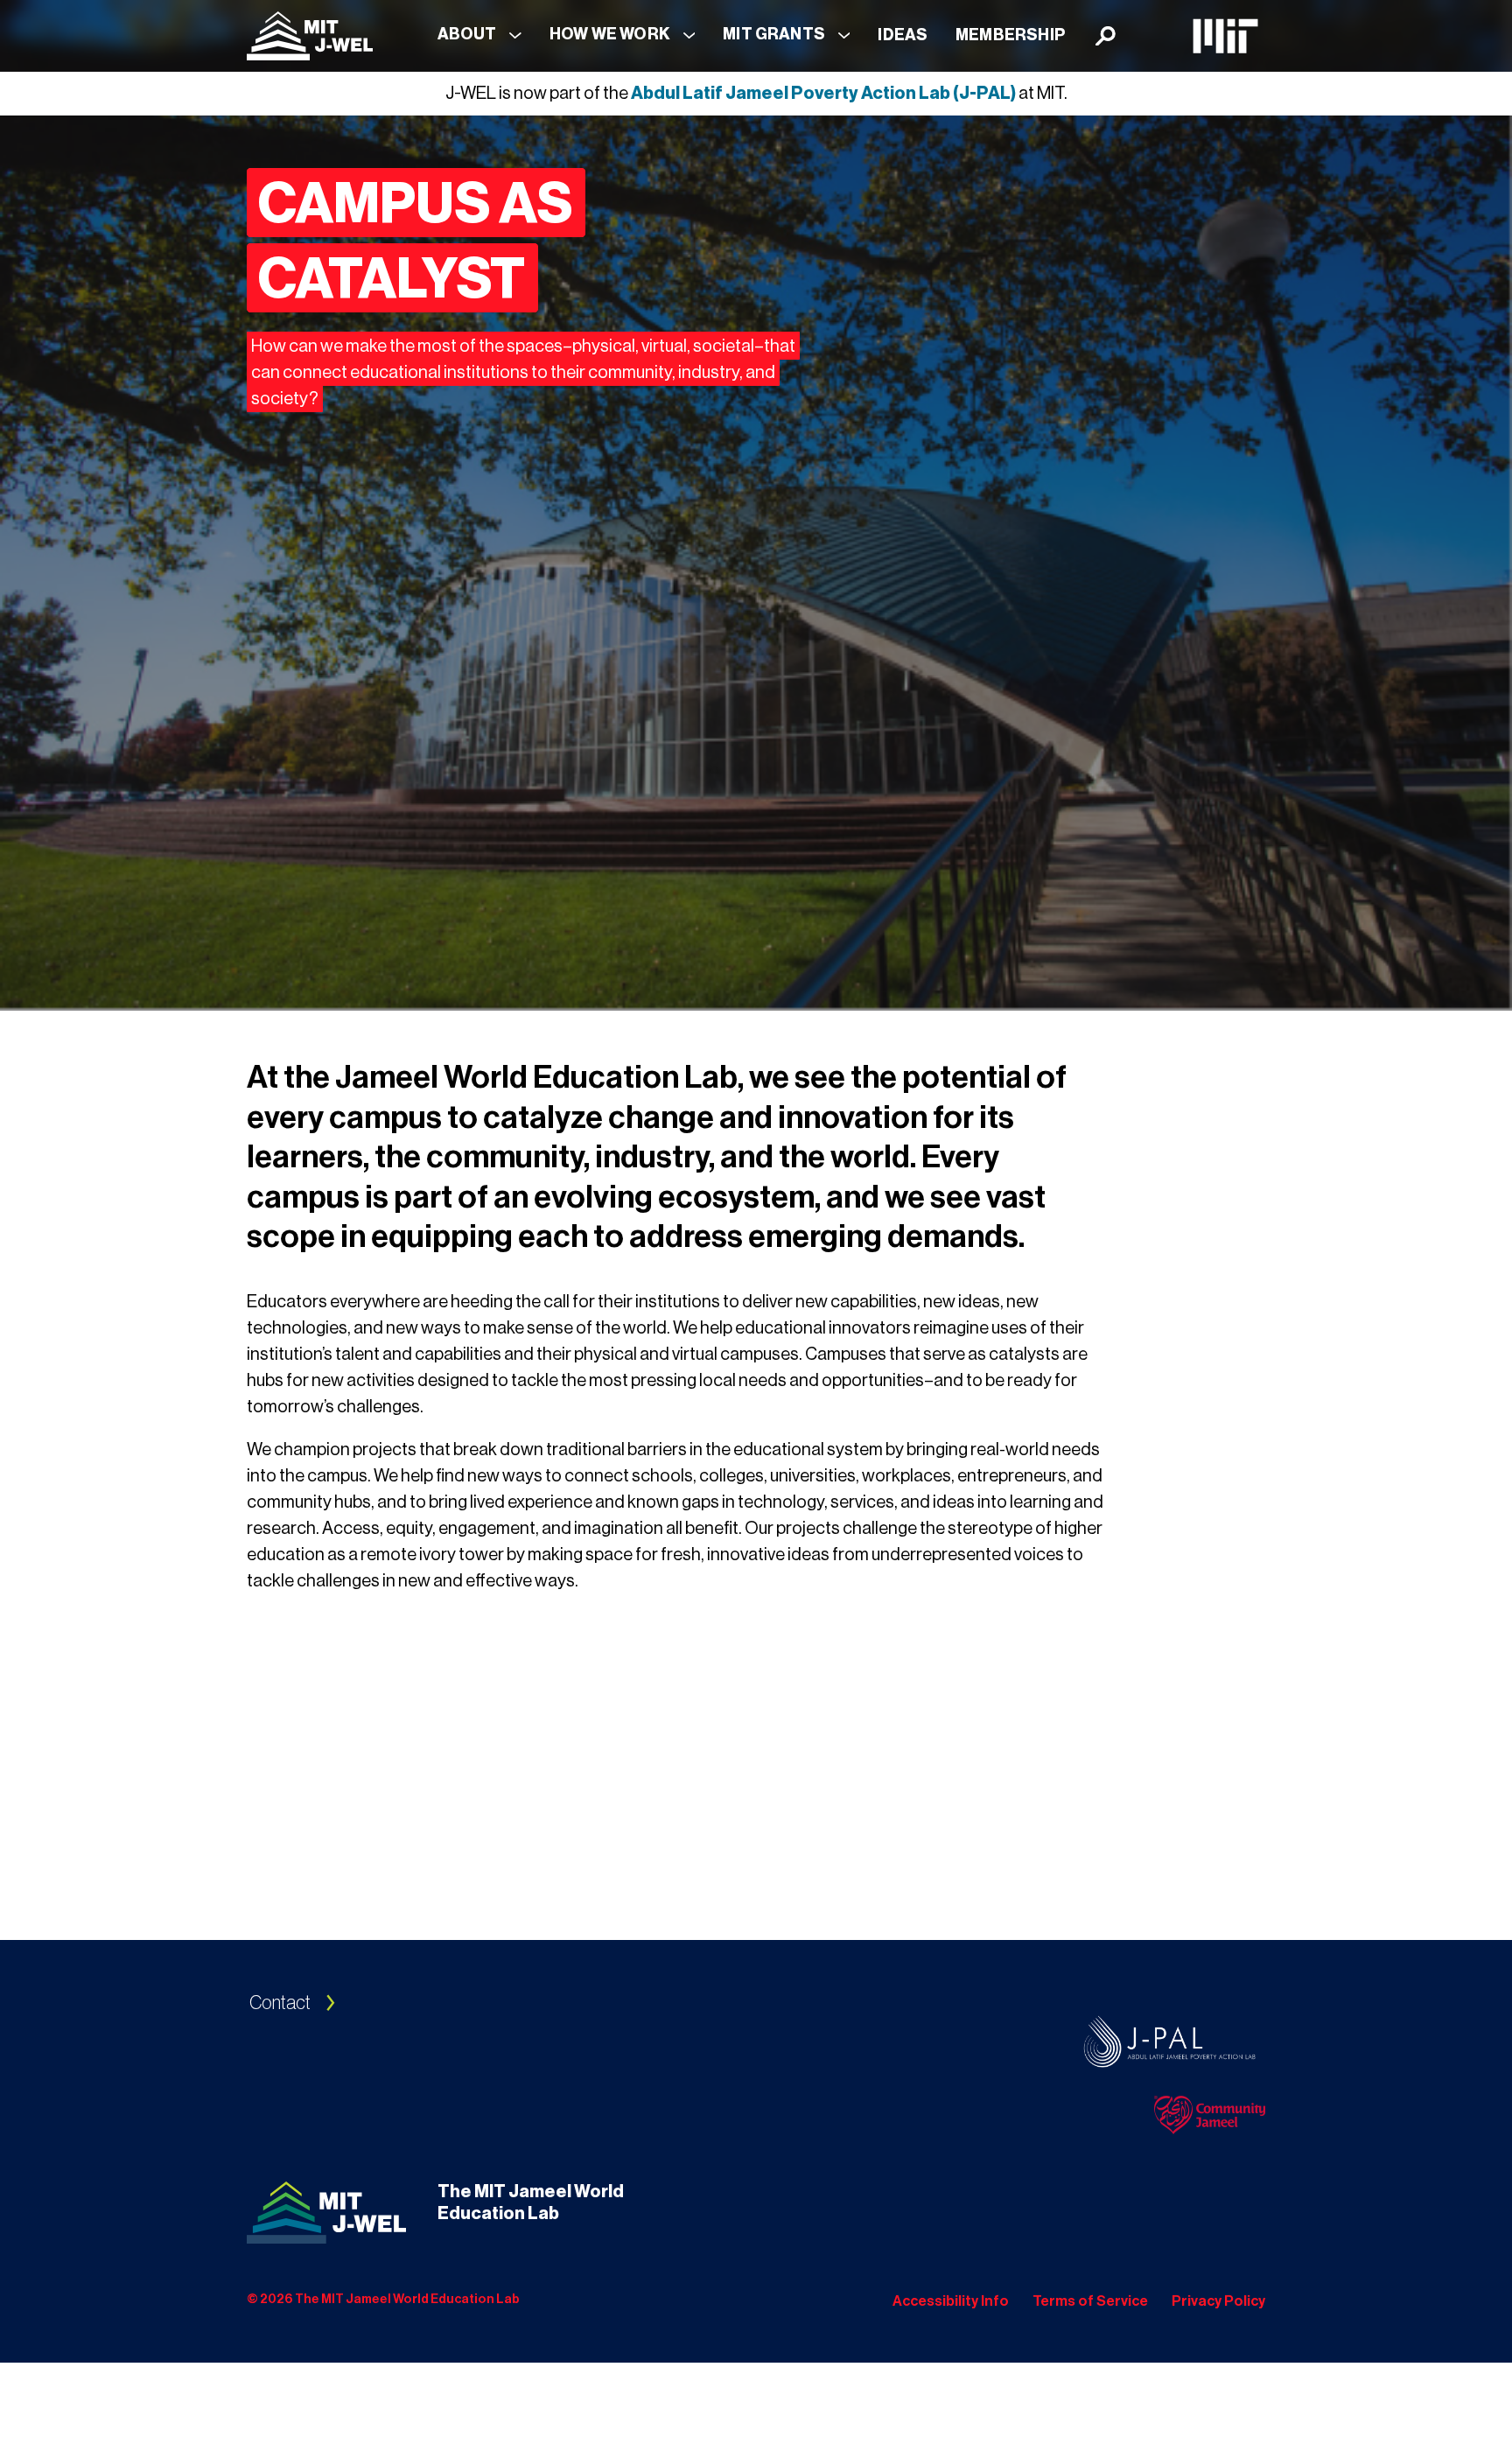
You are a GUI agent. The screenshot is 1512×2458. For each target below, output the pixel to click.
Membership (1011, 35)
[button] (479, 35)
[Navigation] (310, 36)
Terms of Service (1090, 2301)
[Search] (1106, 36)
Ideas (903, 35)
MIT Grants (774, 34)
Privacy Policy (1218, 2301)
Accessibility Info (951, 2301)
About (467, 34)
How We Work (610, 34)
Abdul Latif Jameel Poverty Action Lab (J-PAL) (823, 94)
